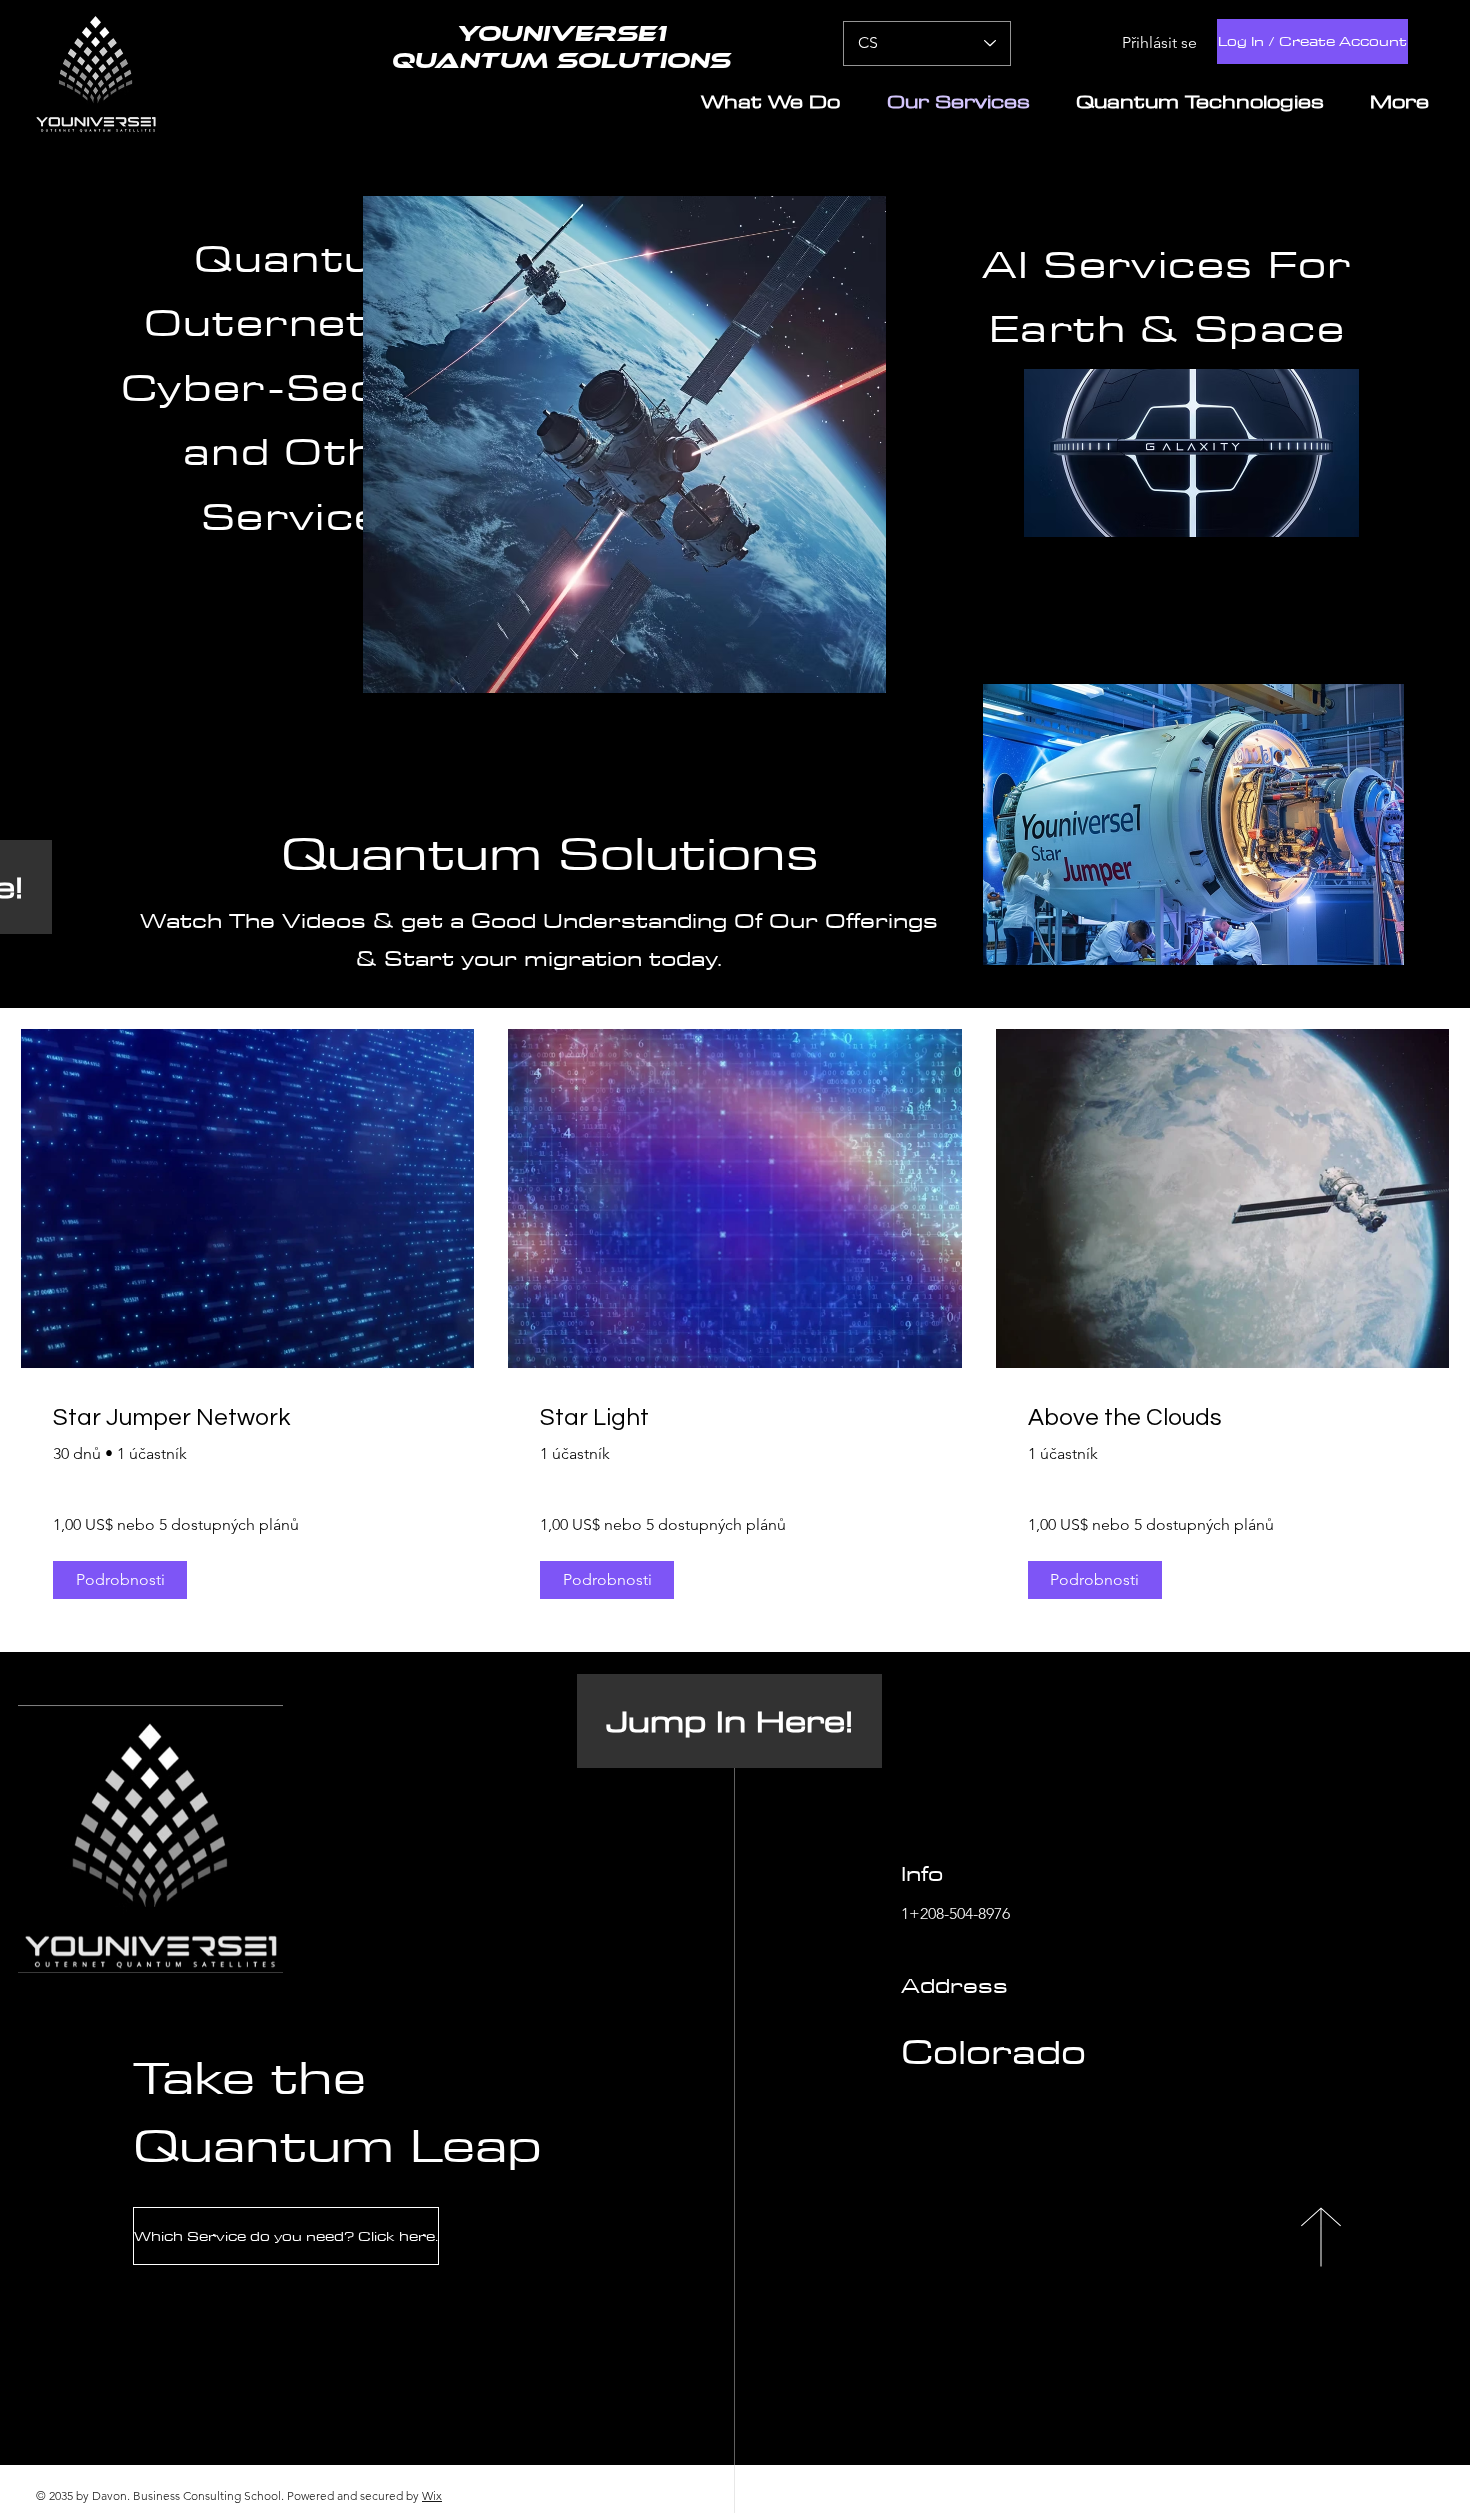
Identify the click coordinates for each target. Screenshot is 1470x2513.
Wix (432, 2495)
